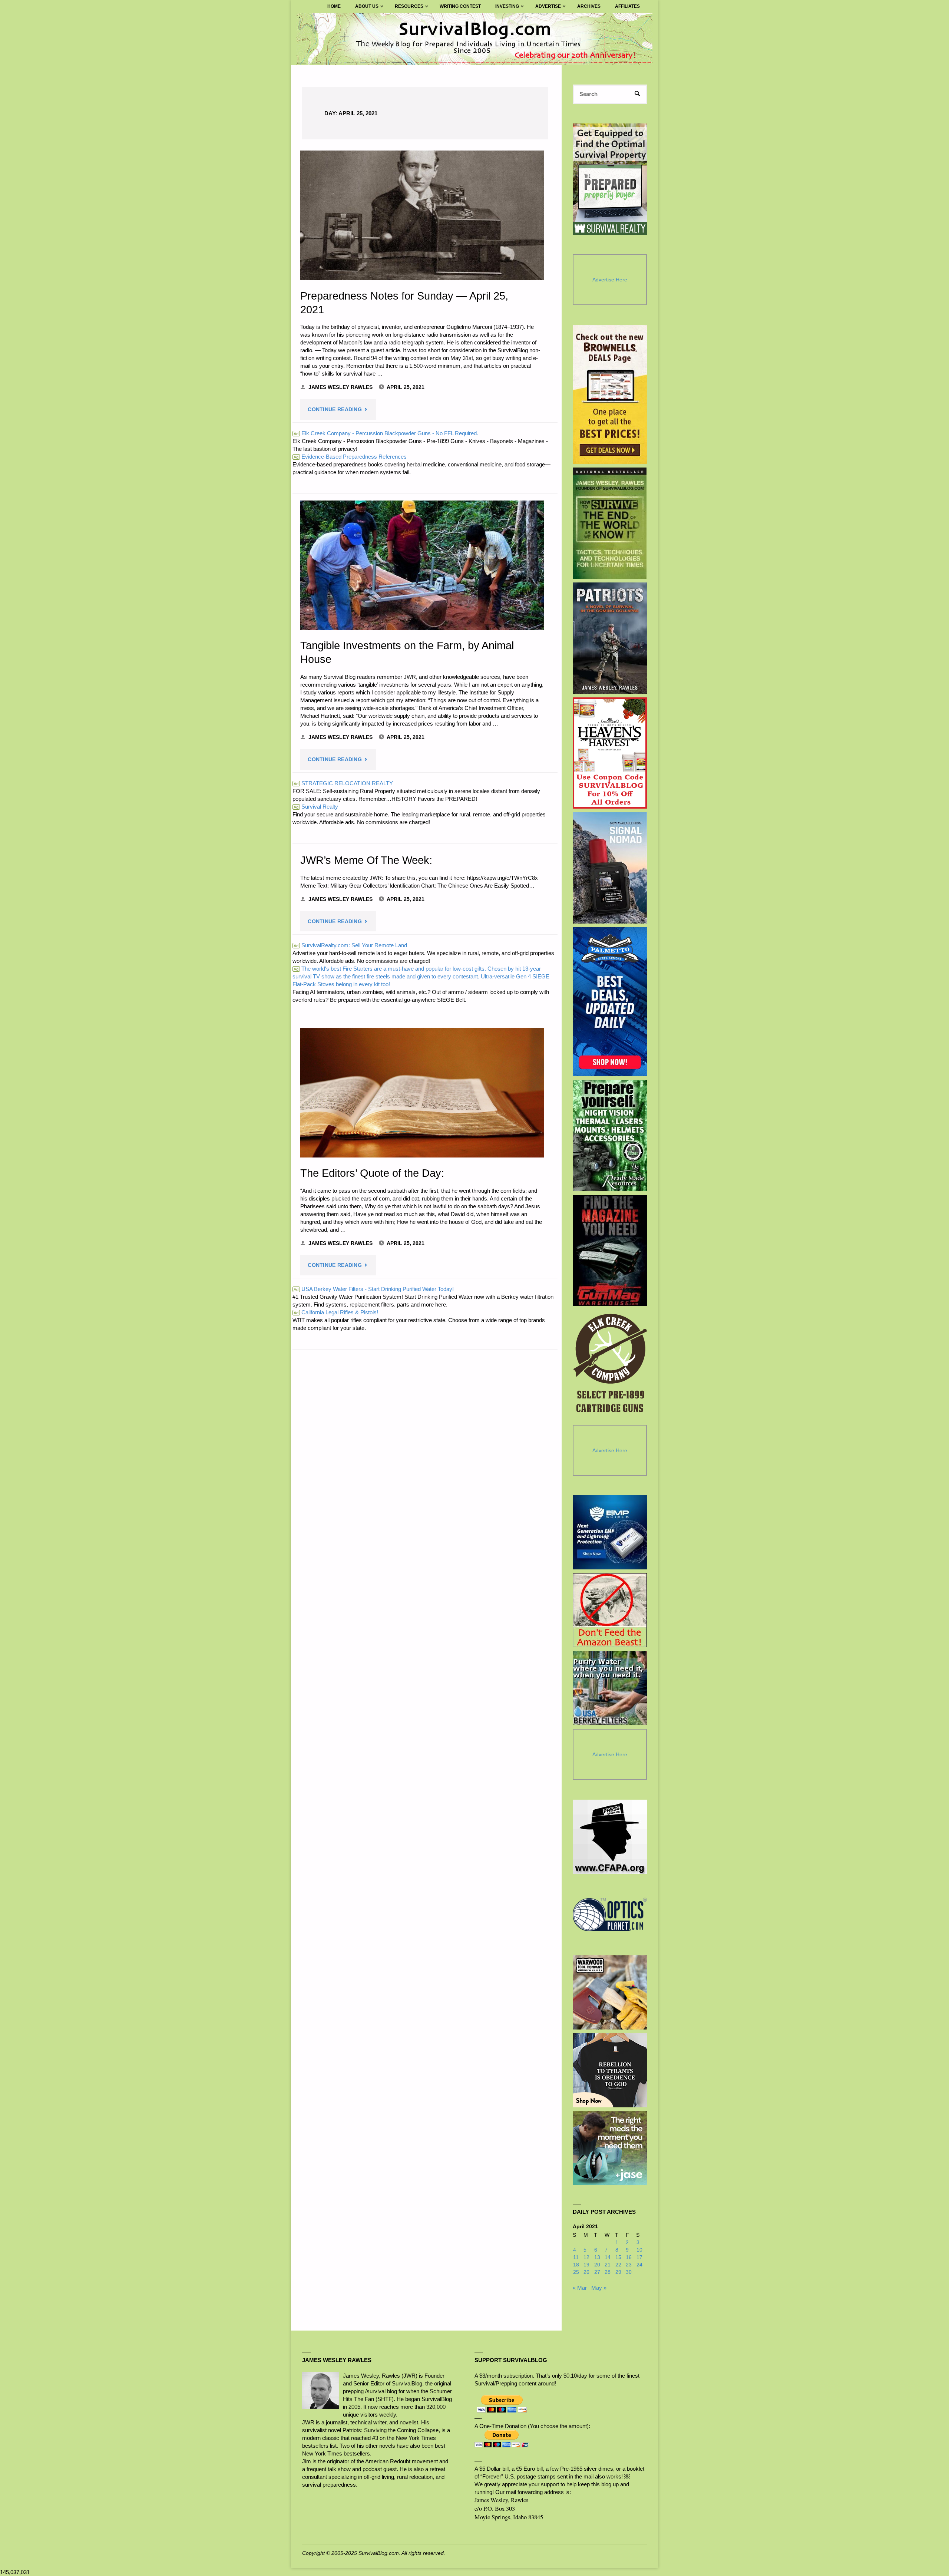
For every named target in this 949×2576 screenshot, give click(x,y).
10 (639, 2250)
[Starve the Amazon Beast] (610, 1610)
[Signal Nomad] (610, 868)
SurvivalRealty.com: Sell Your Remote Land (350, 945)
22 (618, 2265)
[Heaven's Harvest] (610, 753)
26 (586, 2272)
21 (608, 2265)
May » (599, 2288)
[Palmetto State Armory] (610, 1002)
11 (576, 2257)
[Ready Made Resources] (610, 1136)
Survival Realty (316, 807)
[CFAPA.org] (610, 1837)
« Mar (580, 2288)
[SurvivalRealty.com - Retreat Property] (610, 179)
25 (576, 2272)
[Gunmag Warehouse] (610, 1251)
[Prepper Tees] (610, 2070)
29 (618, 2272)
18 (576, 2265)
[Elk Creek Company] (610, 1365)
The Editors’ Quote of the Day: (372, 1173)
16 (629, 2257)
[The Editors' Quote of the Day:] (422, 1093)
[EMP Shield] (610, 1532)
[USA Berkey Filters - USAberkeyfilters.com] (610, 1688)
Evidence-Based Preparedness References (350, 457)
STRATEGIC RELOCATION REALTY (343, 783)
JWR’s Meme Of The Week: (366, 860)
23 (629, 2265)
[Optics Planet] (610, 1915)
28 (608, 2272)
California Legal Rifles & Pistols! (336, 1312)
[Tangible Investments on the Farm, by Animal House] (422, 565)
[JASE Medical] (610, 2148)
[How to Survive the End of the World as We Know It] (610, 523)
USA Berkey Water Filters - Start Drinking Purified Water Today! (374, 1289)
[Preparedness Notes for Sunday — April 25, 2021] (422, 215)
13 (597, 2257)
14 (608, 2257)
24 (639, 2265)
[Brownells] (610, 394)
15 (618, 2257)
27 (597, 2272)
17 (639, 2257)
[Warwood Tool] (610, 1992)
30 (629, 2272)
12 (586, 2257)
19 (586, 2265)
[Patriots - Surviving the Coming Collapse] (610, 638)
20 (597, 2265)
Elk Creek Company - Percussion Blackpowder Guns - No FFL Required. (386, 433)
